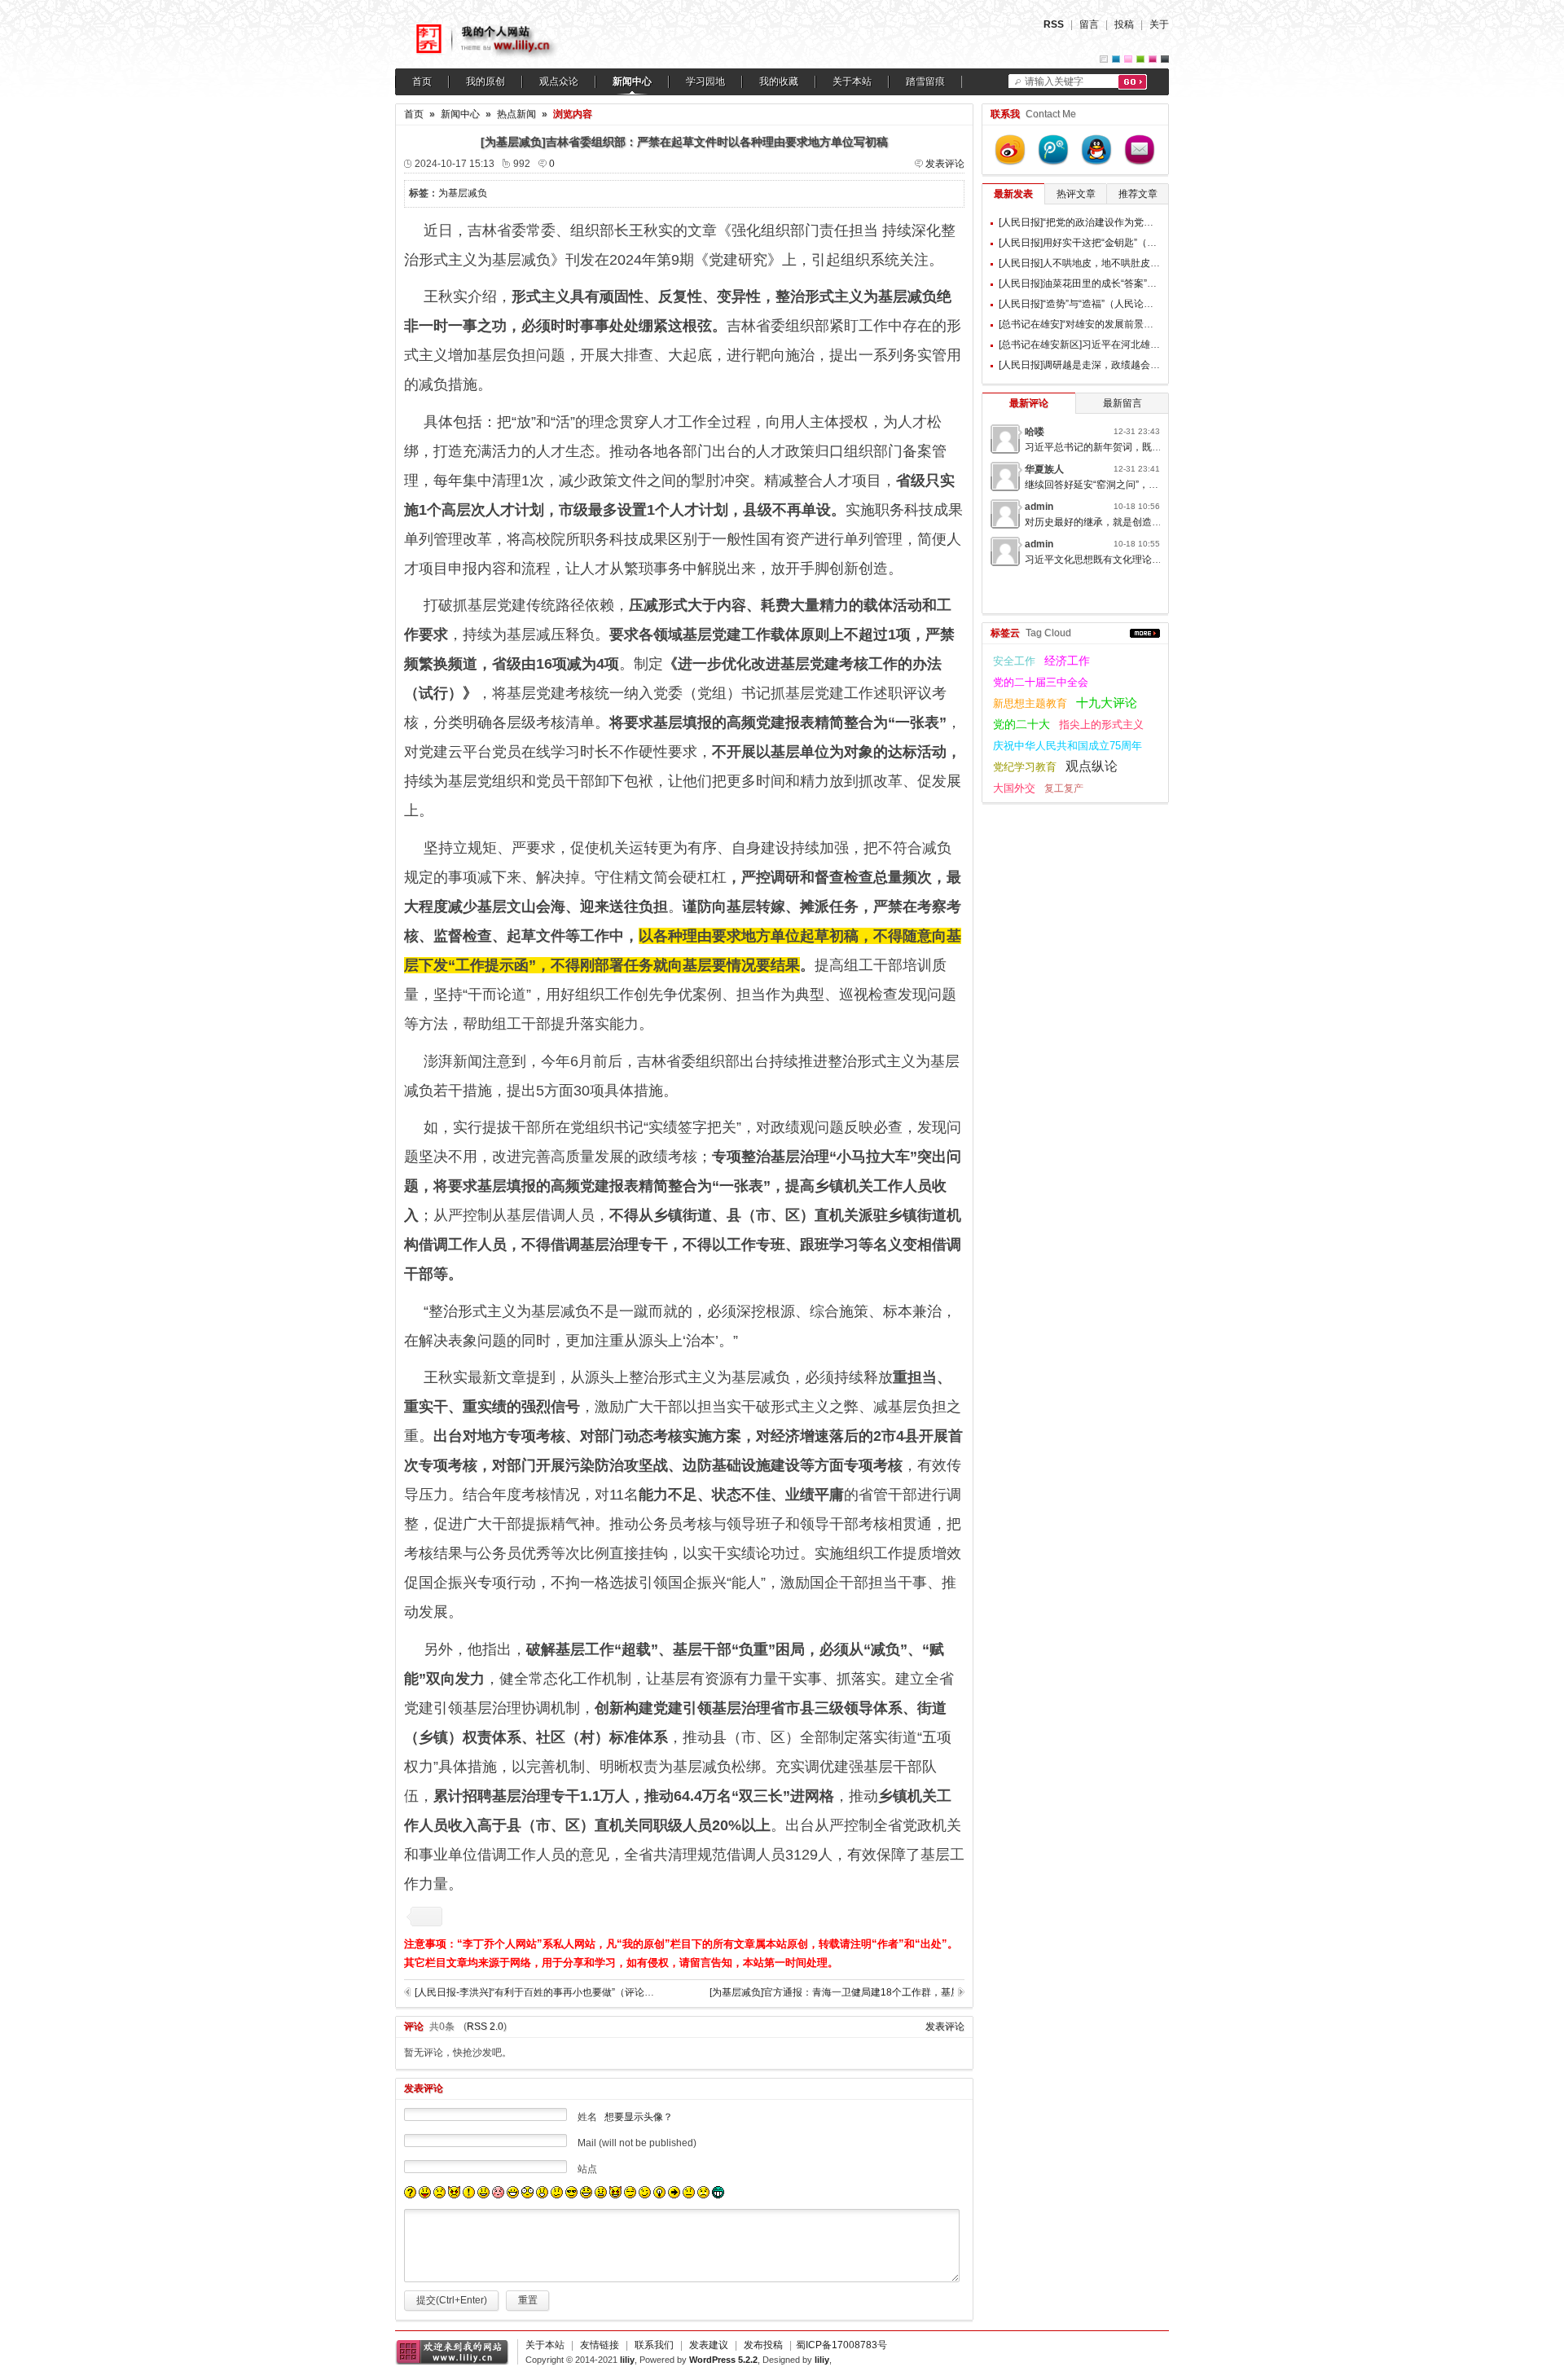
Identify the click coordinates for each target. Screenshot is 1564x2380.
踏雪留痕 (925, 81)
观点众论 (559, 81)
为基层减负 (463, 193)
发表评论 (945, 164)
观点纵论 (1092, 766)
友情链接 (600, 2345)
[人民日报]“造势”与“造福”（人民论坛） (1081, 304)
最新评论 (1029, 403)
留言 (1089, 24)
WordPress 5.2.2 (723, 2360)
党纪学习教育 (1025, 767)
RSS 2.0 (485, 2027)
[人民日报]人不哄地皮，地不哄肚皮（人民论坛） (1104, 263)
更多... (1145, 633)
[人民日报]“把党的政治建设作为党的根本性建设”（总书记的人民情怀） (1151, 222)
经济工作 (1067, 661)
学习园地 (705, 81)
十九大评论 (1107, 703)
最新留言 (1122, 403)
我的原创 (485, 81)
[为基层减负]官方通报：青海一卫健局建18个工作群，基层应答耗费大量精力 (832, 1992)
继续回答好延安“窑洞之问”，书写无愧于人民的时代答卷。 (1150, 485)
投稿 (1124, 24)
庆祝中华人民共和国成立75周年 (1068, 746)
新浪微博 (1010, 150)
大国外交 (1014, 788)
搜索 (1133, 82)
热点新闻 (516, 114)
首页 (422, 81)
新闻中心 (632, 81)
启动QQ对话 (1096, 150)
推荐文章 (1138, 194)
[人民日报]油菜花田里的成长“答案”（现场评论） (1102, 283)
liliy (627, 2360)
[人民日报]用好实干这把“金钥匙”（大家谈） (1092, 243)
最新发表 (1013, 194)
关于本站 (852, 81)
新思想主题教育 (1030, 703)
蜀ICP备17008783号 (841, 2345)
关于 (1159, 24)
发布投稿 (763, 2345)
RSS (1054, 24)
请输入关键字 (1054, 81)
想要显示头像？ (639, 2117)
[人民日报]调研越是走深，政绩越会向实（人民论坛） (1114, 365)
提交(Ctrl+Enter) (452, 2300)
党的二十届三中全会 (1041, 682)
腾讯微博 (1053, 150)
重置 (528, 2300)
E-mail (1140, 150)
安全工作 (1014, 661)
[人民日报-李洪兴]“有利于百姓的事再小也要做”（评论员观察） (549, 1992)
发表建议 (709, 2345)
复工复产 (1064, 788)
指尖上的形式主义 (1101, 725)
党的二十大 (1021, 724)
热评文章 (1076, 194)
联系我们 (654, 2345)
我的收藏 (779, 81)
